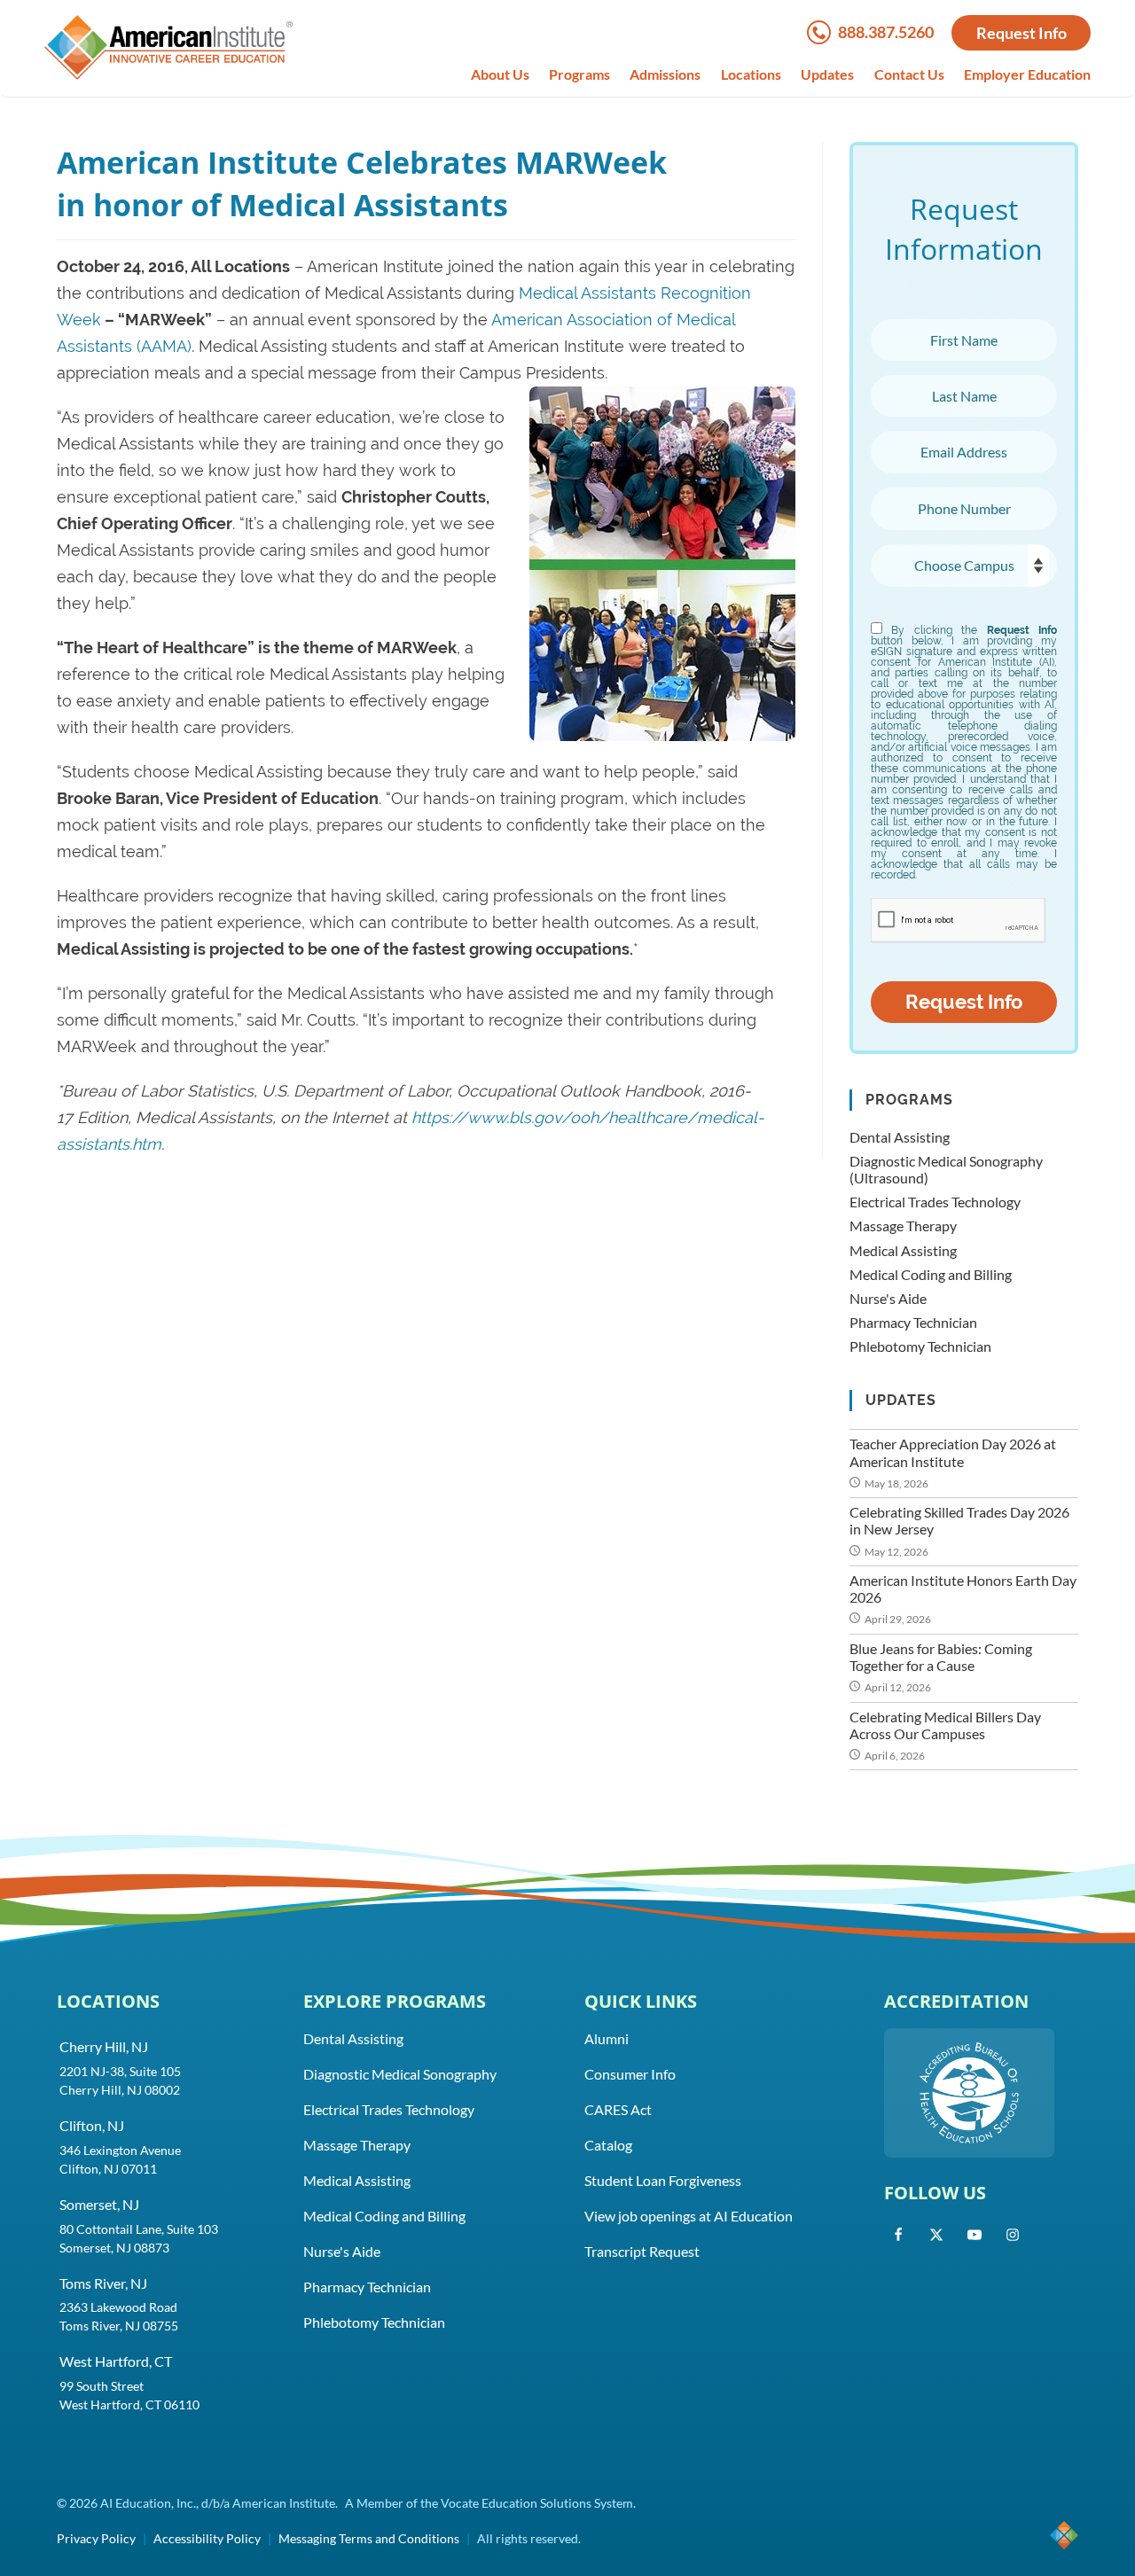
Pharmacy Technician (913, 1322)
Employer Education (1027, 74)
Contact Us (909, 74)
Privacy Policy (96, 2538)
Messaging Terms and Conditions (369, 2538)
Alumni (607, 2038)
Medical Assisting (903, 1250)
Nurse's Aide (888, 1298)
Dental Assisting (900, 1137)
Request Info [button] (1021, 33)
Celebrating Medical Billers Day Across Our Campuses (945, 1725)
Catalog (608, 2145)
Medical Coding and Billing (931, 1274)
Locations (751, 74)
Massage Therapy (903, 1226)
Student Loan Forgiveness (663, 2180)
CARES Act (618, 2109)
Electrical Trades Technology (935, 1202)
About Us (500, 74)
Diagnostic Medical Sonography (400, 2074)
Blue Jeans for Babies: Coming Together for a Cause (941, 1657)
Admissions (665, 74)
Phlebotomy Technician (920, 1346)
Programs (579, 74)
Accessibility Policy (207, 2538)
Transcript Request (642, 2251)
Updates (827, 74)
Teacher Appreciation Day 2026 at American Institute (953, 1452)
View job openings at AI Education (689, 2216)
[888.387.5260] (822, 38)
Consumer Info (630, 2074)
